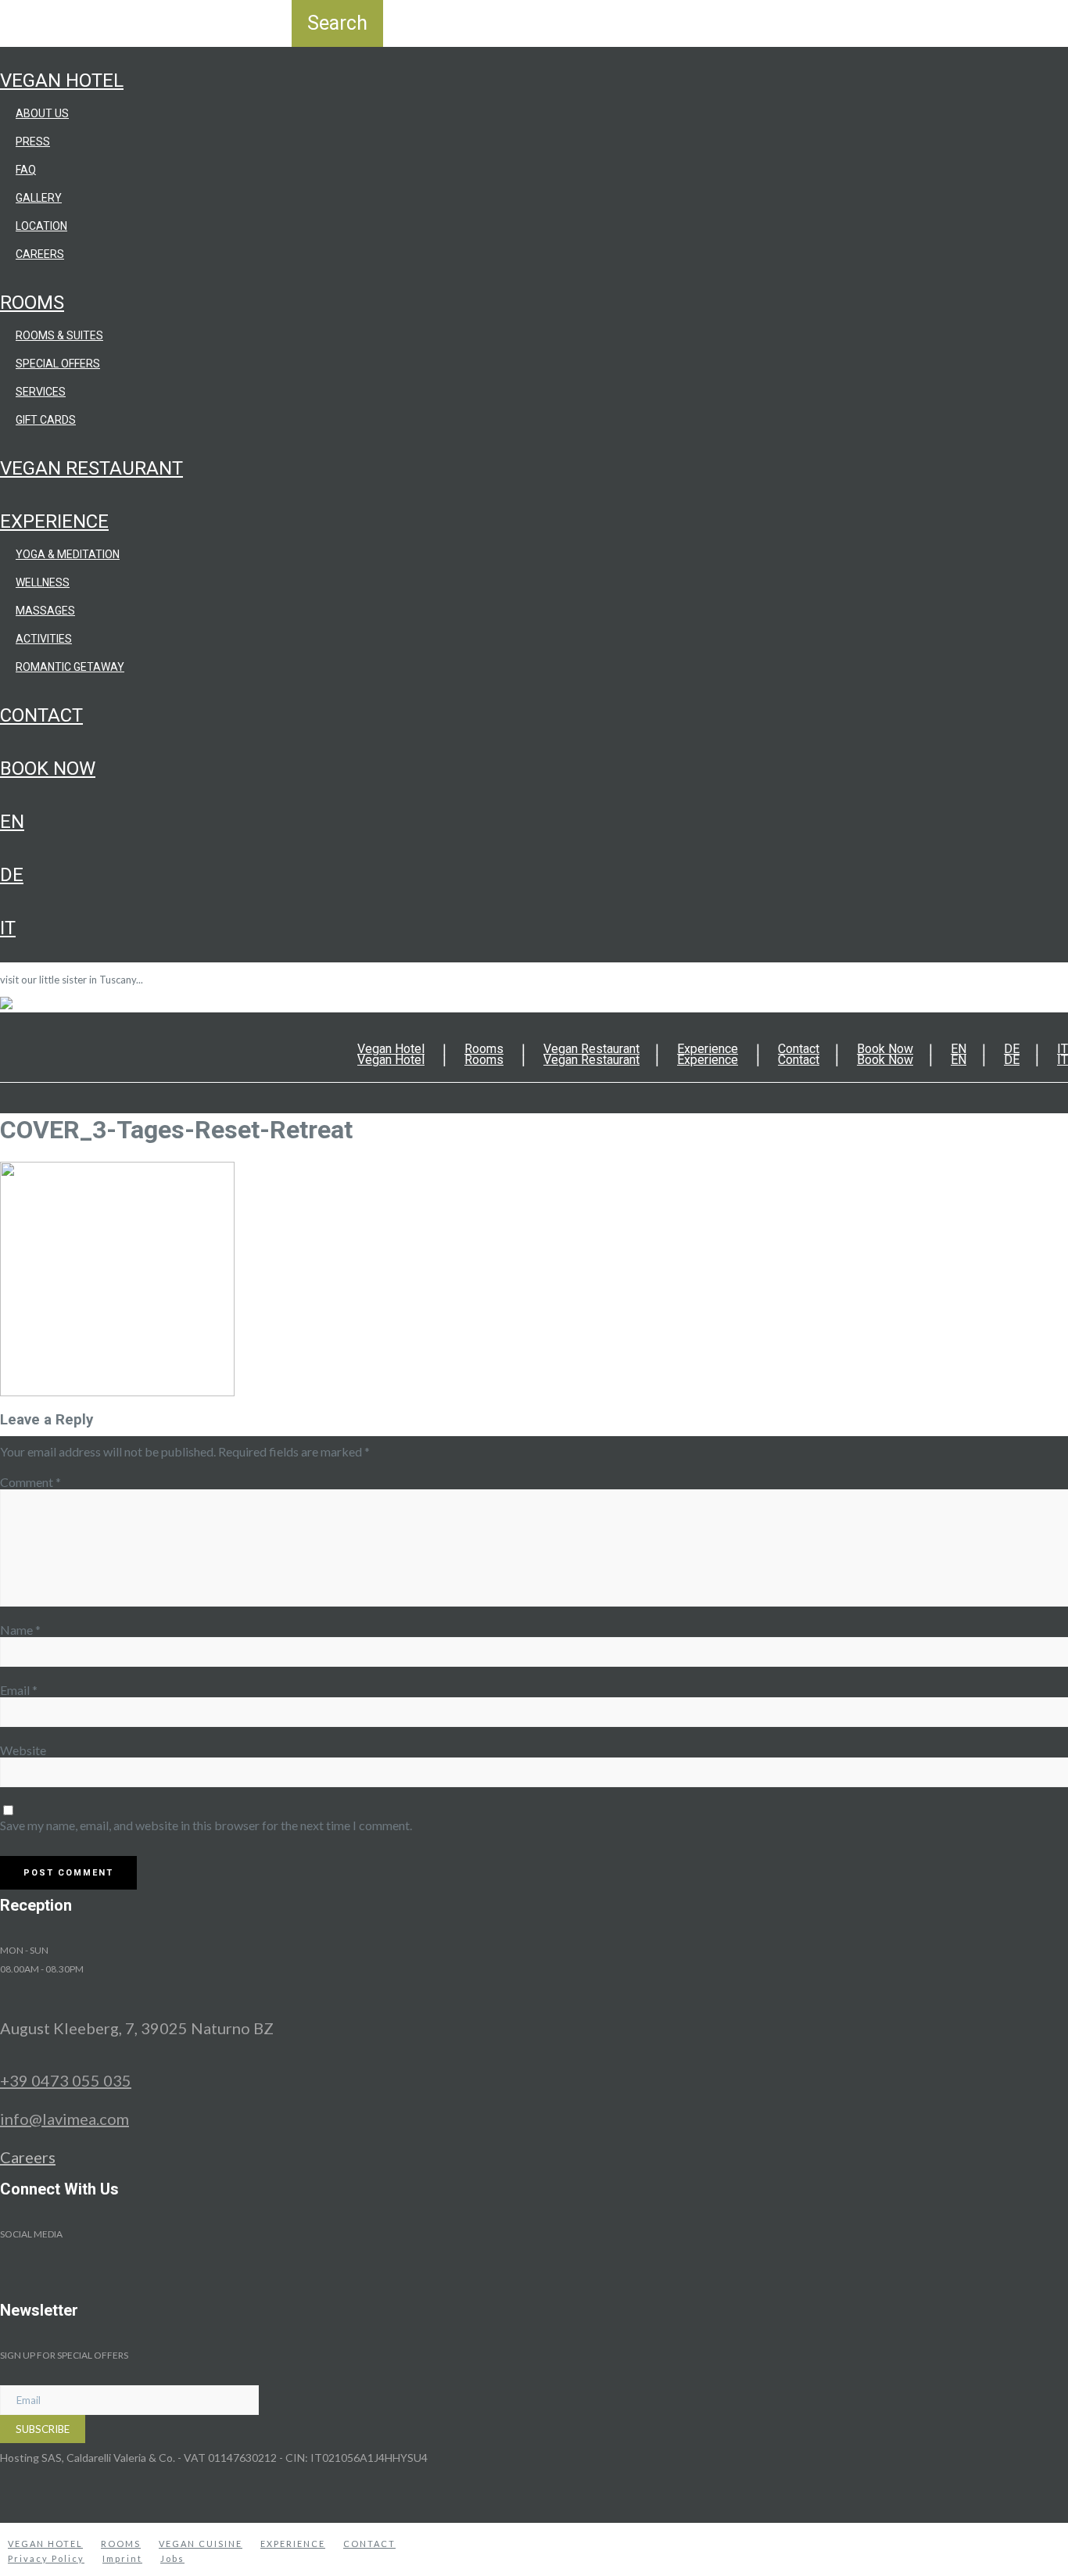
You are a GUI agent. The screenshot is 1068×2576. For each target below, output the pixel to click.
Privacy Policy (46, 2558)
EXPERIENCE (293, 2544)
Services (41, 392)
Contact (41, 715)
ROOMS (121, 2544)
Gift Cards (46, 420)
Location (41, 226)
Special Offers (58, 364)
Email (19, 1690)
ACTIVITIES (44, 639)
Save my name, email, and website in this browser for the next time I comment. (206, 1825)
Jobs (172, 2558)
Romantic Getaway (70, 667)
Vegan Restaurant (91, 468)
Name (20, 1630)
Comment (30, 1482)
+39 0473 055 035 (66, 2080)
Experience (54, 521)
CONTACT (369, 2544)
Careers (40, 254)
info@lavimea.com (65, 2119)
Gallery (39, 198)
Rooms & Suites (59, 335)
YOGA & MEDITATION (68, 554)
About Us (42, 113)
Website (23, 1750)
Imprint (122, 2558)
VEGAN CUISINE (201, 2544)
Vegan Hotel (62, 81)
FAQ (26, 170)
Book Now (48, 769)
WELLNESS (43, 582)
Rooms (32, 303)
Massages (45, 611)
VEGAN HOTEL (45, 2544)
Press (33, 142)
